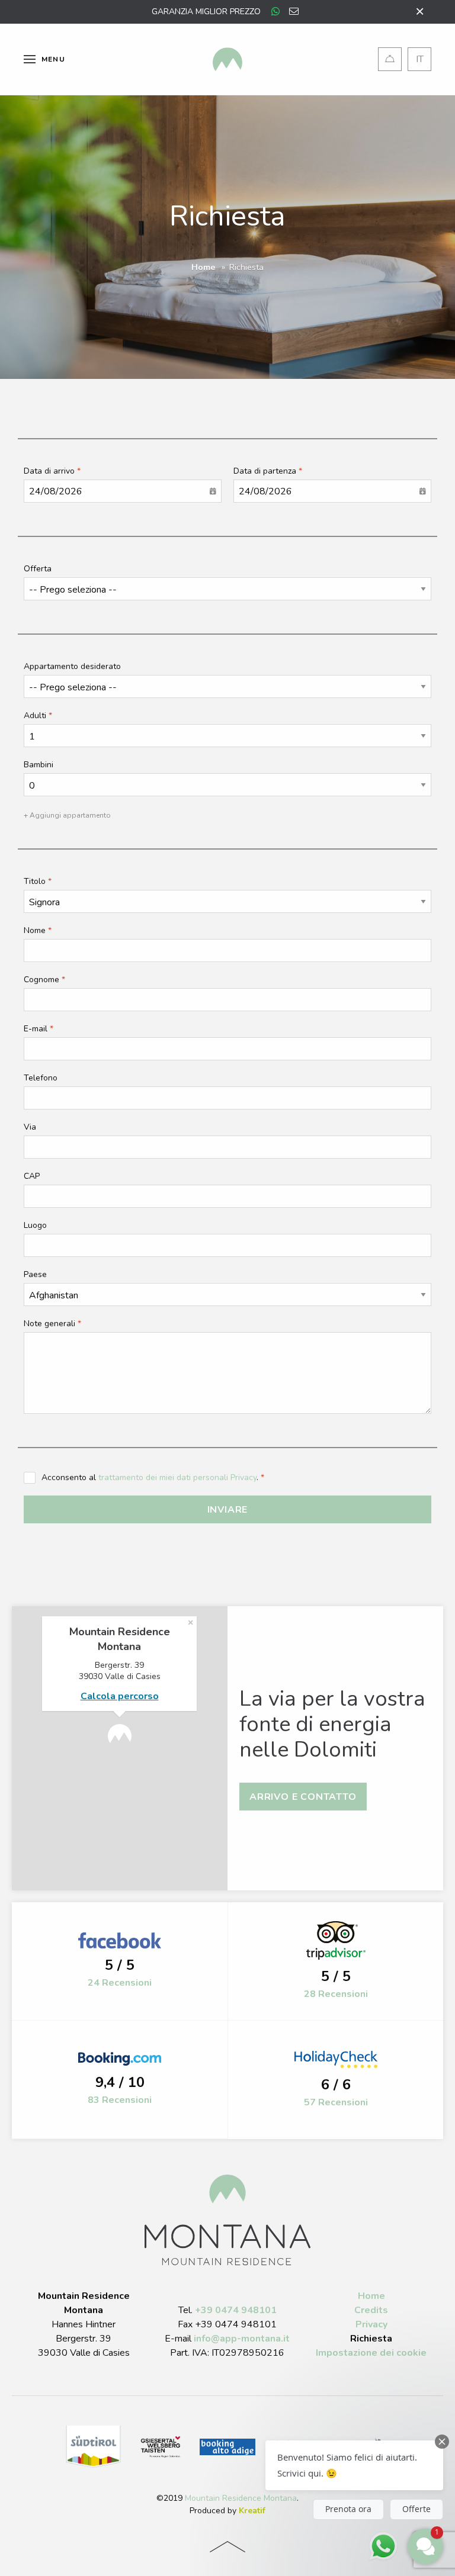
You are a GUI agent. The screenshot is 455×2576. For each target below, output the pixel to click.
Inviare (228, 1510)
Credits (371, 2310)
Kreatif (252, 2511)
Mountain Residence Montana (241, 2498)
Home (203, 267)
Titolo (35, 881)
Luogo (35, 1225)
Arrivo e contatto (303, 1797)
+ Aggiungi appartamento (67, 815)
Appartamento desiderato (72, 666)
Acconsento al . (151, 1477)
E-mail (36, 1029)
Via (30, 1127)
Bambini (39, 765)
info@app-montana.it (242, 2339)
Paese (35, 1274)
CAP (32, 1176)
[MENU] (30, 59)
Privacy (371, 2324)
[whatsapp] (275, 12)
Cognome (41, 980)
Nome (35, 930)
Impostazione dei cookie (371, 2353)
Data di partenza (265, 471)
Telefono (41, 1078)
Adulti (35, 715)
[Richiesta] (390, 59)
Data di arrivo (49, 471)
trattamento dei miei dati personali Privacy (177, 1477)
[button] (354, 2465)
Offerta (38, 569)
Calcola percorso (120, 1696)
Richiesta (371, 2339)
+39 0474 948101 (236, 2310)
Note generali (49, 1324)
